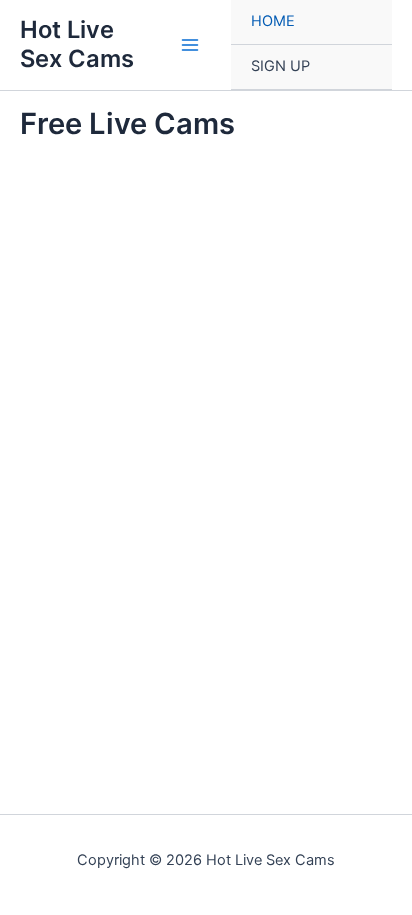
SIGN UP (280, 66)
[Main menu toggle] (190, 45)
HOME (273, 21)
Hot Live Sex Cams (77, 43)
